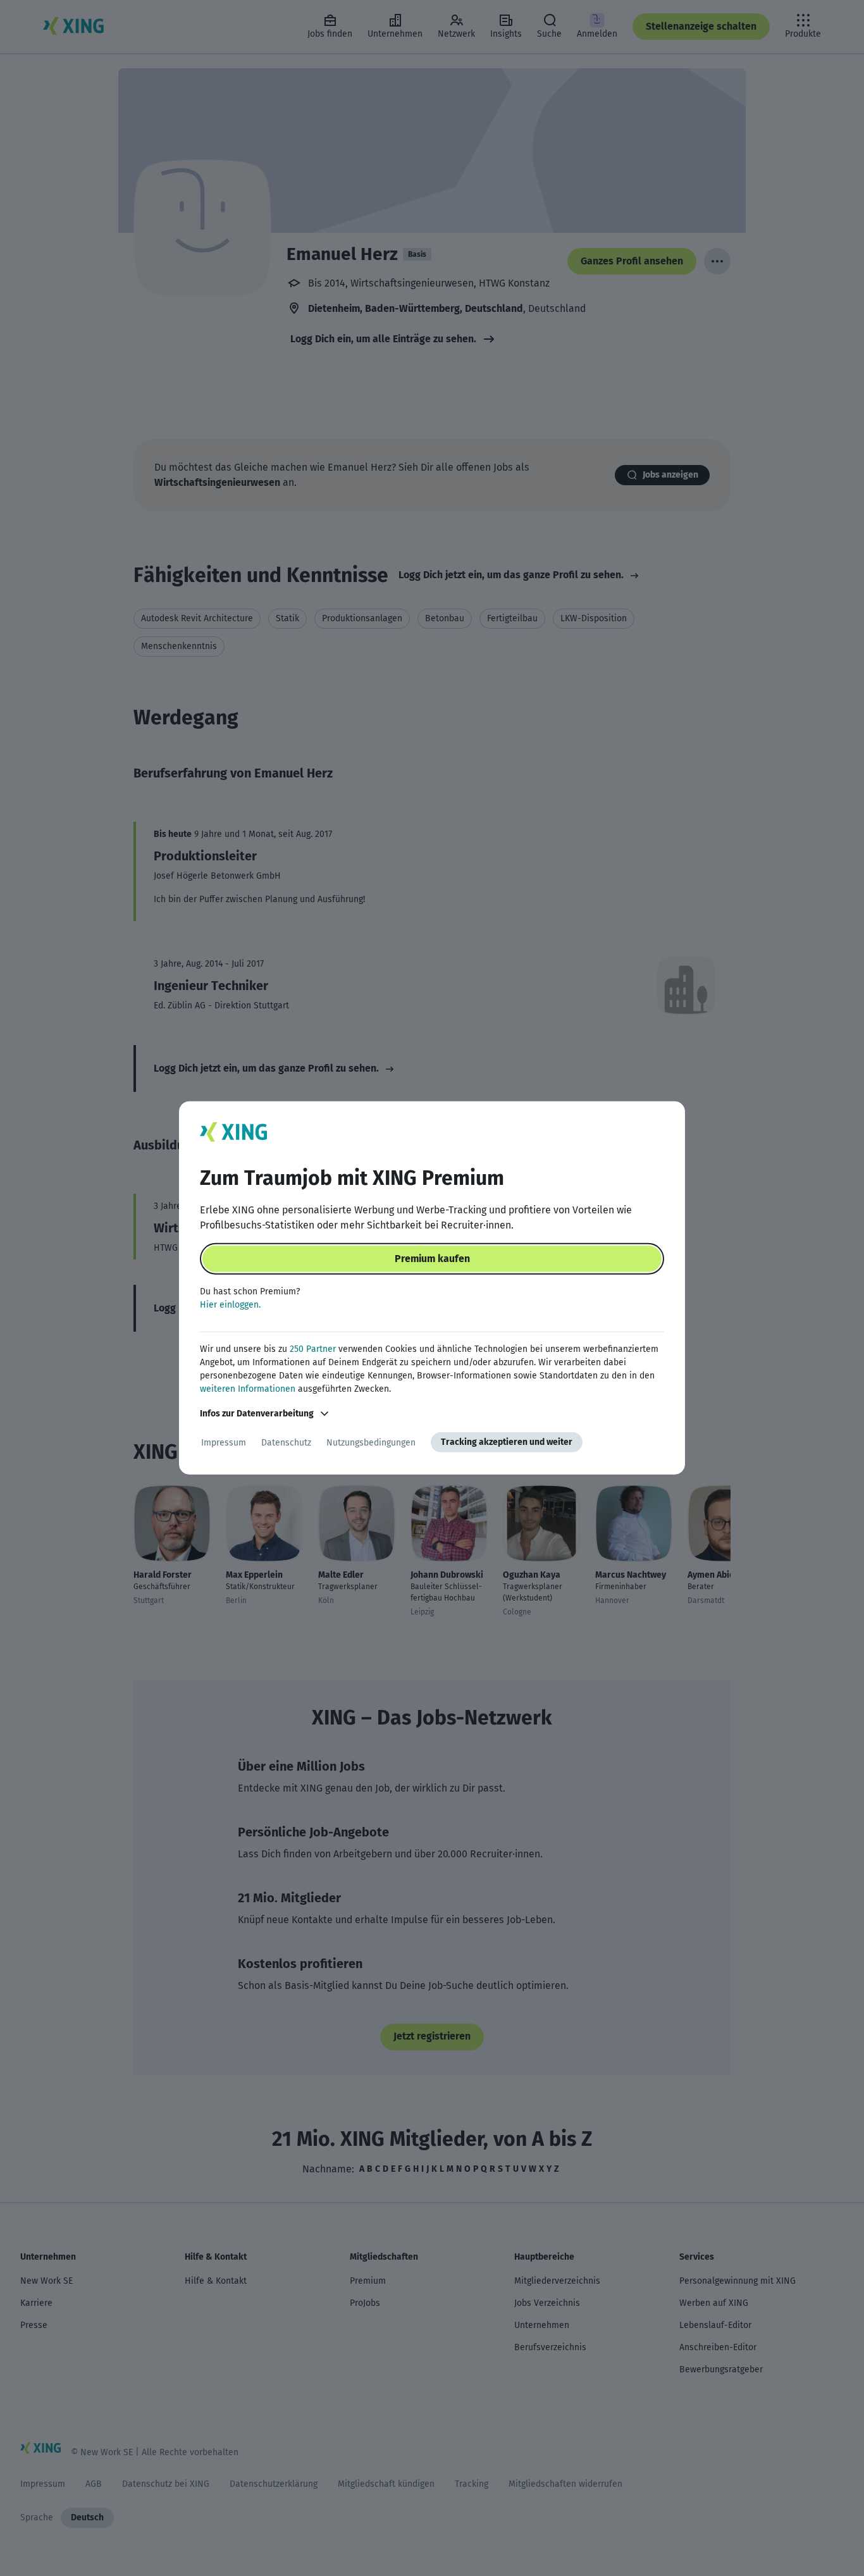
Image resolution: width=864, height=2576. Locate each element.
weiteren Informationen (248, 1389)
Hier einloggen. (230, 1305)
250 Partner (313, 1349)
